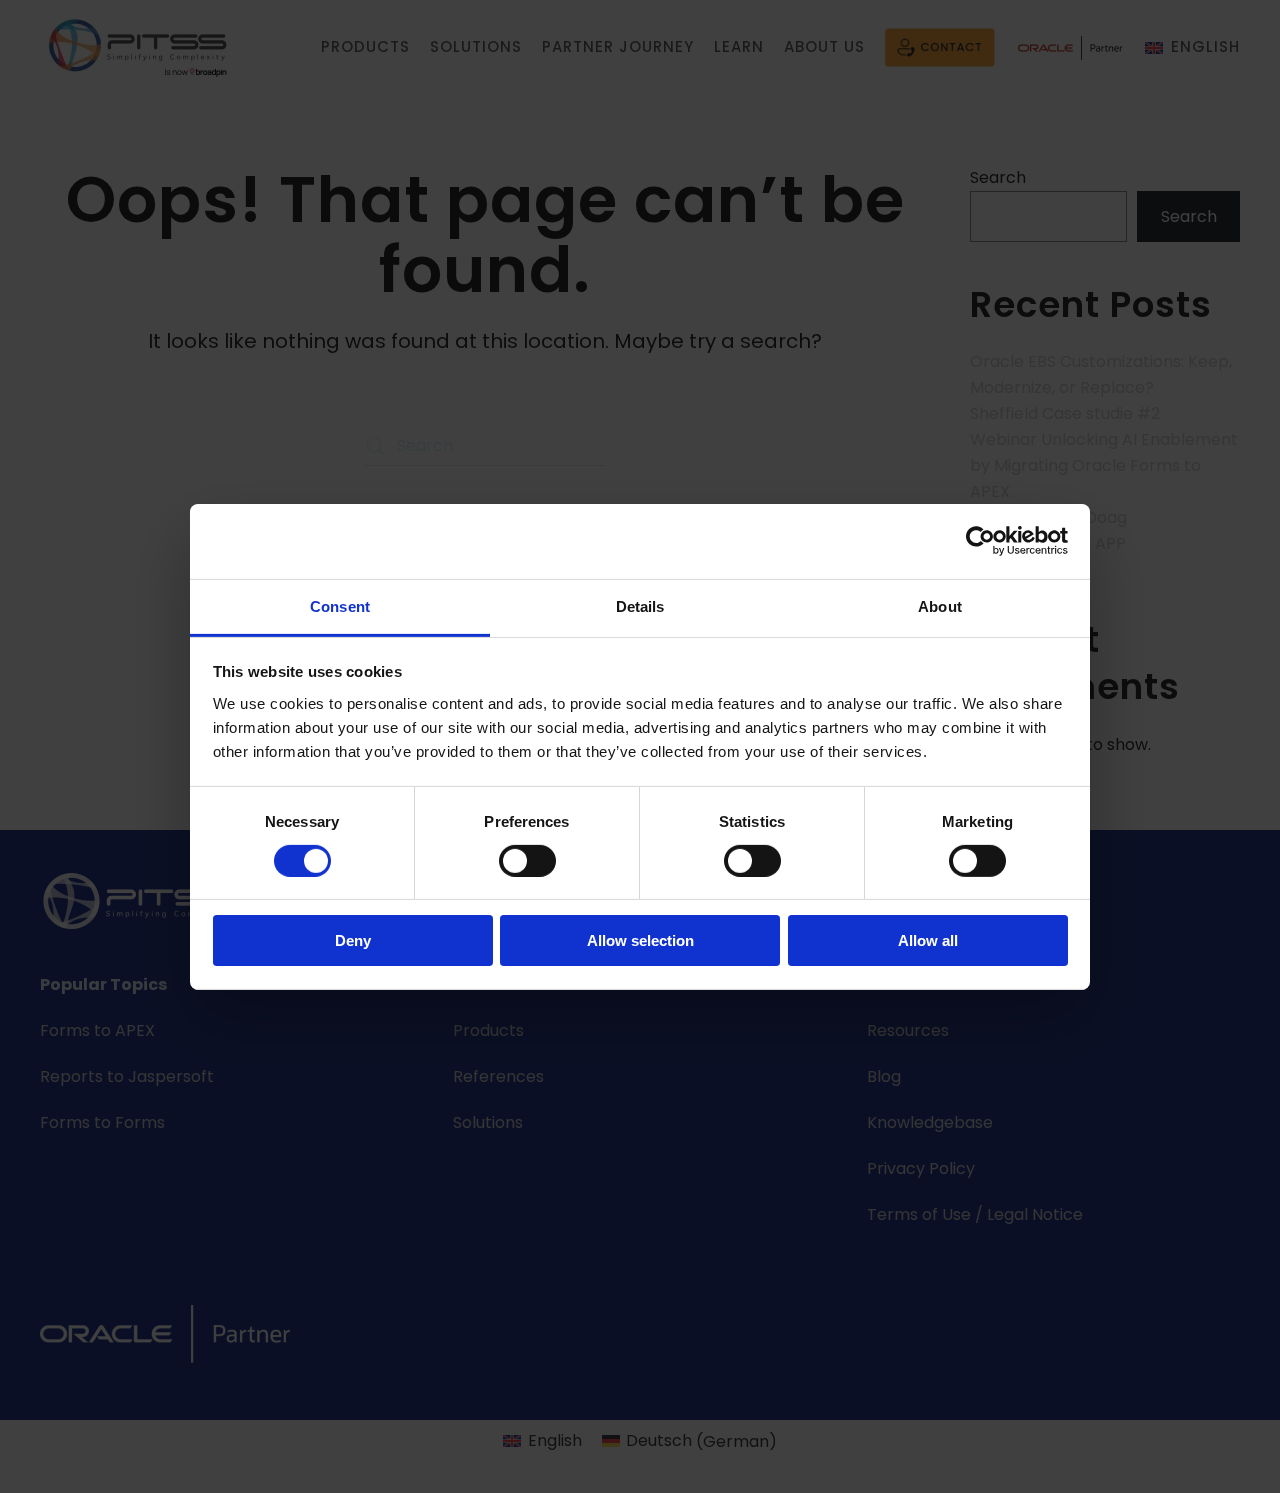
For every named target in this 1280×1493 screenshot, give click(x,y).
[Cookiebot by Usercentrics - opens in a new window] (980, 541)
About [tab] (940, 605)
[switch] (527, 861)
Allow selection (640, 940)
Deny (353, 940)
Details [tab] (640, 605)
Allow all (928, 940)
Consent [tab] (340, 605)
